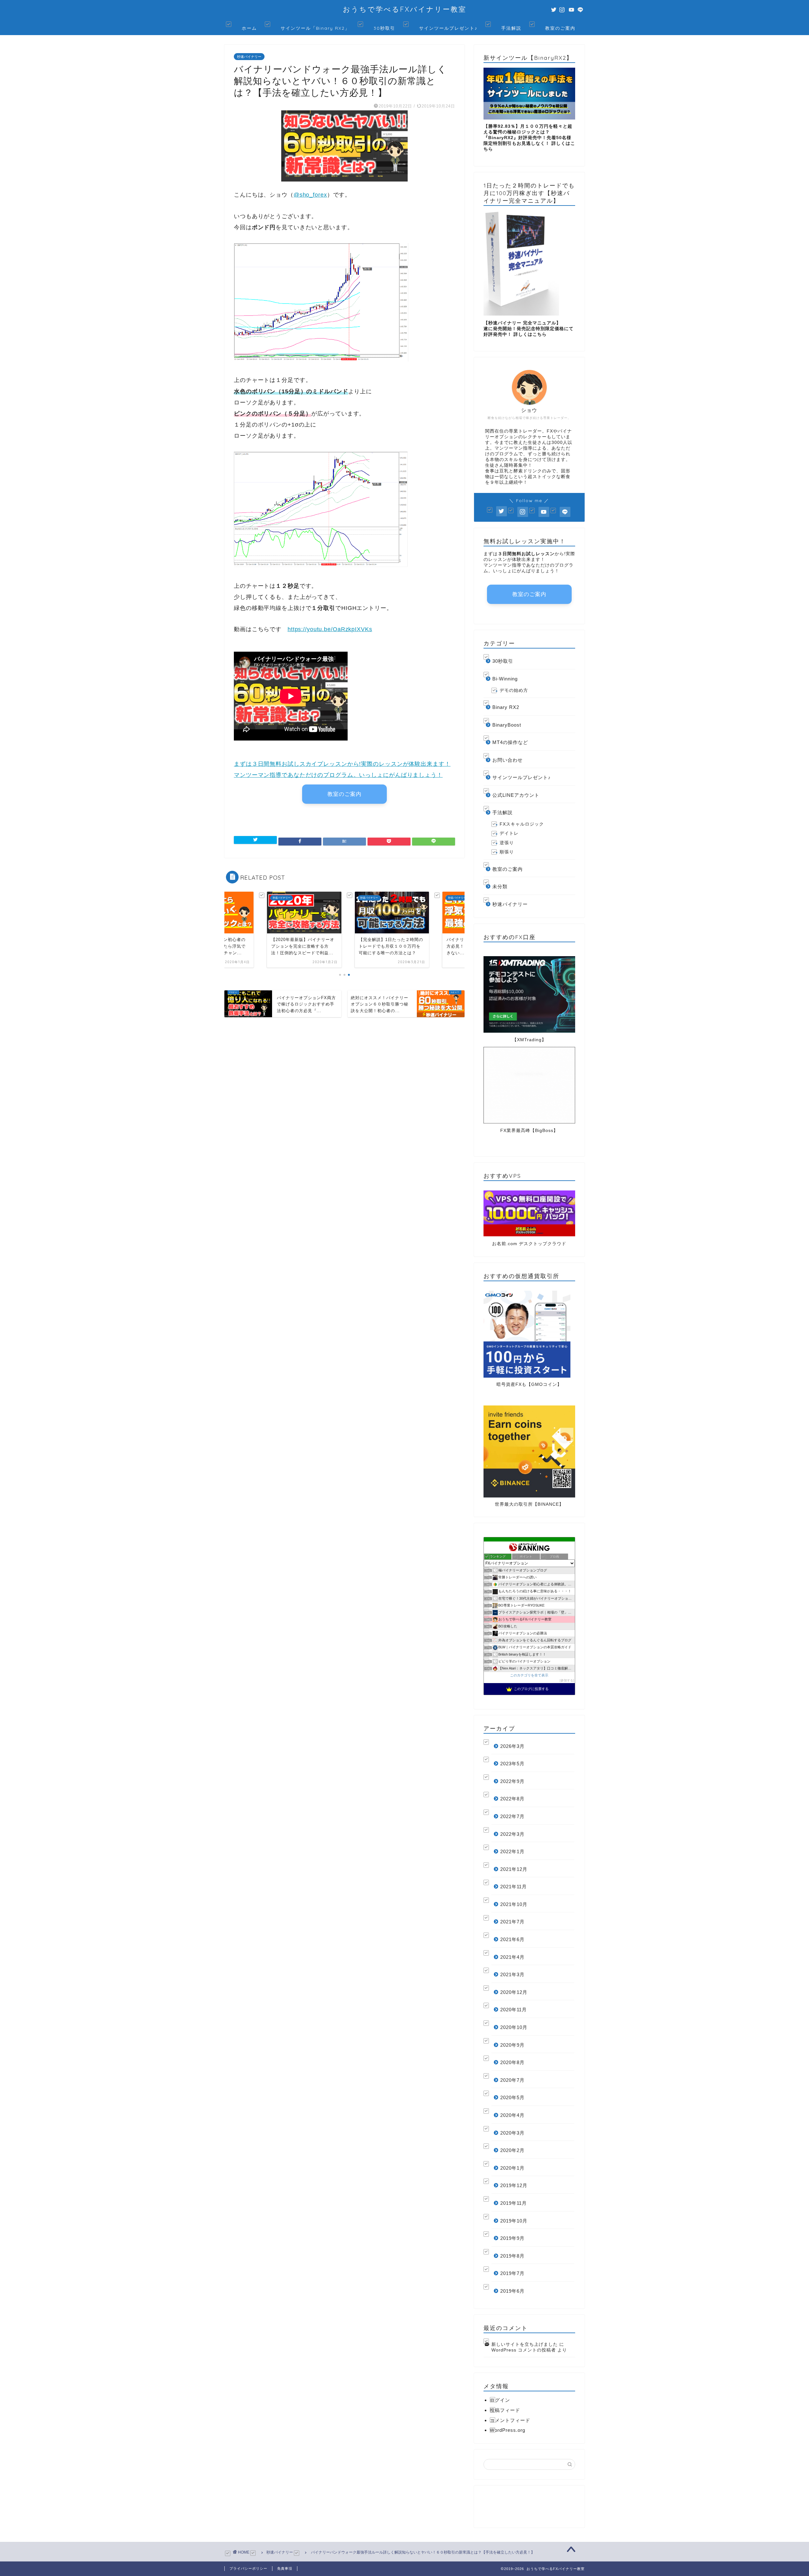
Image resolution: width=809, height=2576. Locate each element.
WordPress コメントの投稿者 (524, 2350)
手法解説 (511, 28)
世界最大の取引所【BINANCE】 (529, 1504)
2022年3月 (512, 1834)
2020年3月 (512, 2133)
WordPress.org (508, 2430)
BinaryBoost (507, 725)
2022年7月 (512, 1816)
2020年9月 (512, 2045)
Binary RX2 (506, 707)
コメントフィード (510, 2420)
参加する (567, 1680)
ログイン (500, 2400)
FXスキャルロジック (522, 824)
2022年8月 (512, 1799)
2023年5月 (512, 1764)
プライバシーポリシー (248, 2568)
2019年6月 (512, 2291)
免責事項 (285, 2568)
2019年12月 (514, 2185)
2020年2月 (512, 2150)
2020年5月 (512, 2097)
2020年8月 (512, 2062)
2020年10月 (514, 2027)
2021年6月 (512, 1939)
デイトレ (509, 833)
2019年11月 (514, 2203)
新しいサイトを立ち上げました (525, 2344)
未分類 (500, 886)
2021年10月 (514, 1904)
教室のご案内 (560, 28)
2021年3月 (512, 1974)
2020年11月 (514, 2010)
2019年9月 (512, 2238)
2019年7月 (512, 2273)
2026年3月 (512, 1746)
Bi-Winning (505, 679)
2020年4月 (512, 2115)
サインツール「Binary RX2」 (315, 28)
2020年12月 (514, 1992)
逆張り (507, 843)
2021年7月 (512, 1922)
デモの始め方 (514, 690)
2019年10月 (514, 2221)
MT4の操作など (510, 742)
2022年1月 (512, 1851)
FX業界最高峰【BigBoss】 (529, 1131)
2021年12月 (514, 1869)
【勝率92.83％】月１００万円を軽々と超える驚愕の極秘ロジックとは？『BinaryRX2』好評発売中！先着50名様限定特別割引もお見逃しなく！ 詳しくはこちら (529, 138)
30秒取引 (384, 28)
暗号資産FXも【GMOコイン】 (529, 1384)
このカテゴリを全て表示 (529, 1675)
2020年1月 (512, 2168)
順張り (507, 852)
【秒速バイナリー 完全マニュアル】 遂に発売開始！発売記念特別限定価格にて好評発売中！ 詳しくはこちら (529, 329)
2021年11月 (514, 1887)
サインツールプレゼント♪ (448, 28)
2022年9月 (512, 1781)
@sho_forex (310, 195)
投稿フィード (505, 2410)
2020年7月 (512, 2080)
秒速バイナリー (249, 57)
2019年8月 (512, 2256)
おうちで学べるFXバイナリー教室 (405, 9)
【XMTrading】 (529, 1040)
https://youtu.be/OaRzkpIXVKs (330, 629)
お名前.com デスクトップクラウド (529, 1244)
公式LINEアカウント (516, 795)
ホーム (249, 28)
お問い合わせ (508, 760)
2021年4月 (512, 1957)
